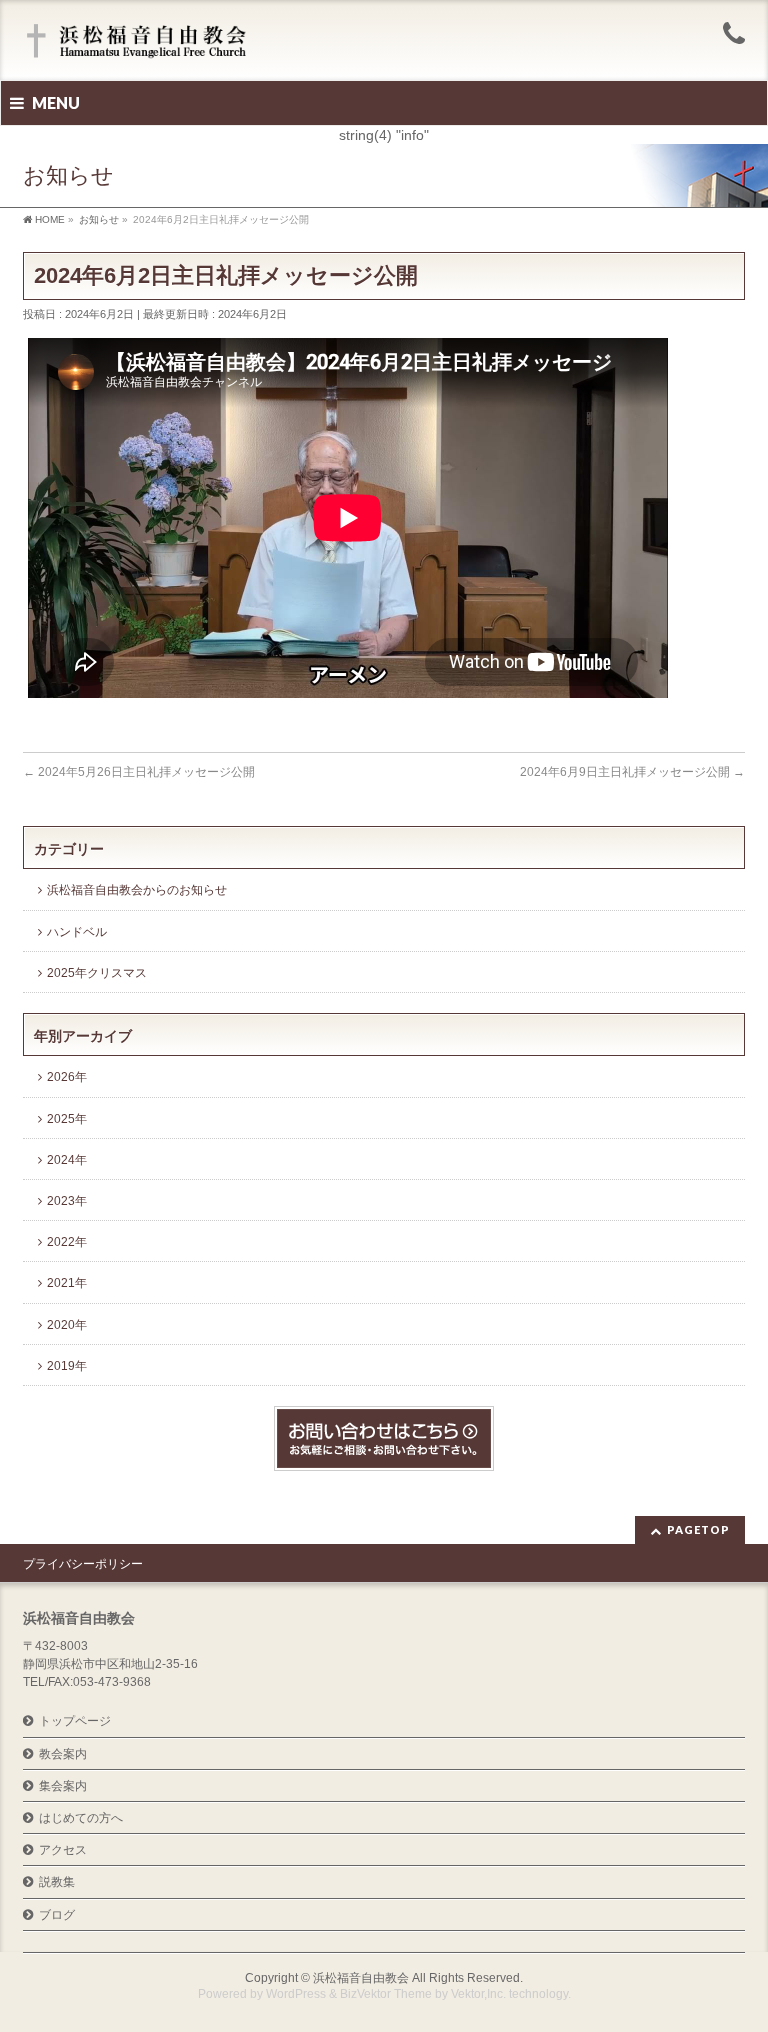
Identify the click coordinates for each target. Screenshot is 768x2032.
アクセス (63, 1850)
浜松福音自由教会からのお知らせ (137, 890)
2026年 (67, 1077)
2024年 (67, 1160)
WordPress (296, 1994)
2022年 (67, 1242)
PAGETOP (698, 1529)
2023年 (67, 1201)
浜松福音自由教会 (361, 1978)
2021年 (67, 1283)
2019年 (67, 1366)
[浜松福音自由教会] (139, 42)
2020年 (67, 1325)
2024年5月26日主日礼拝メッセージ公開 (139, 772)
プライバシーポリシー (83, 1564)
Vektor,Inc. (478, 1994)
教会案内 (63, 1754)
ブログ (57, 1915)
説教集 (57, 1882)
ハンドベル (77, 932)
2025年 (67, 1119)
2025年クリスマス (97, 973)
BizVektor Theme (386, 1994)
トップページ (75, 1721)
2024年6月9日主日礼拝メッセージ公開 (632, 772)
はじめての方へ (81, 1818)
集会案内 (63, 1786)
